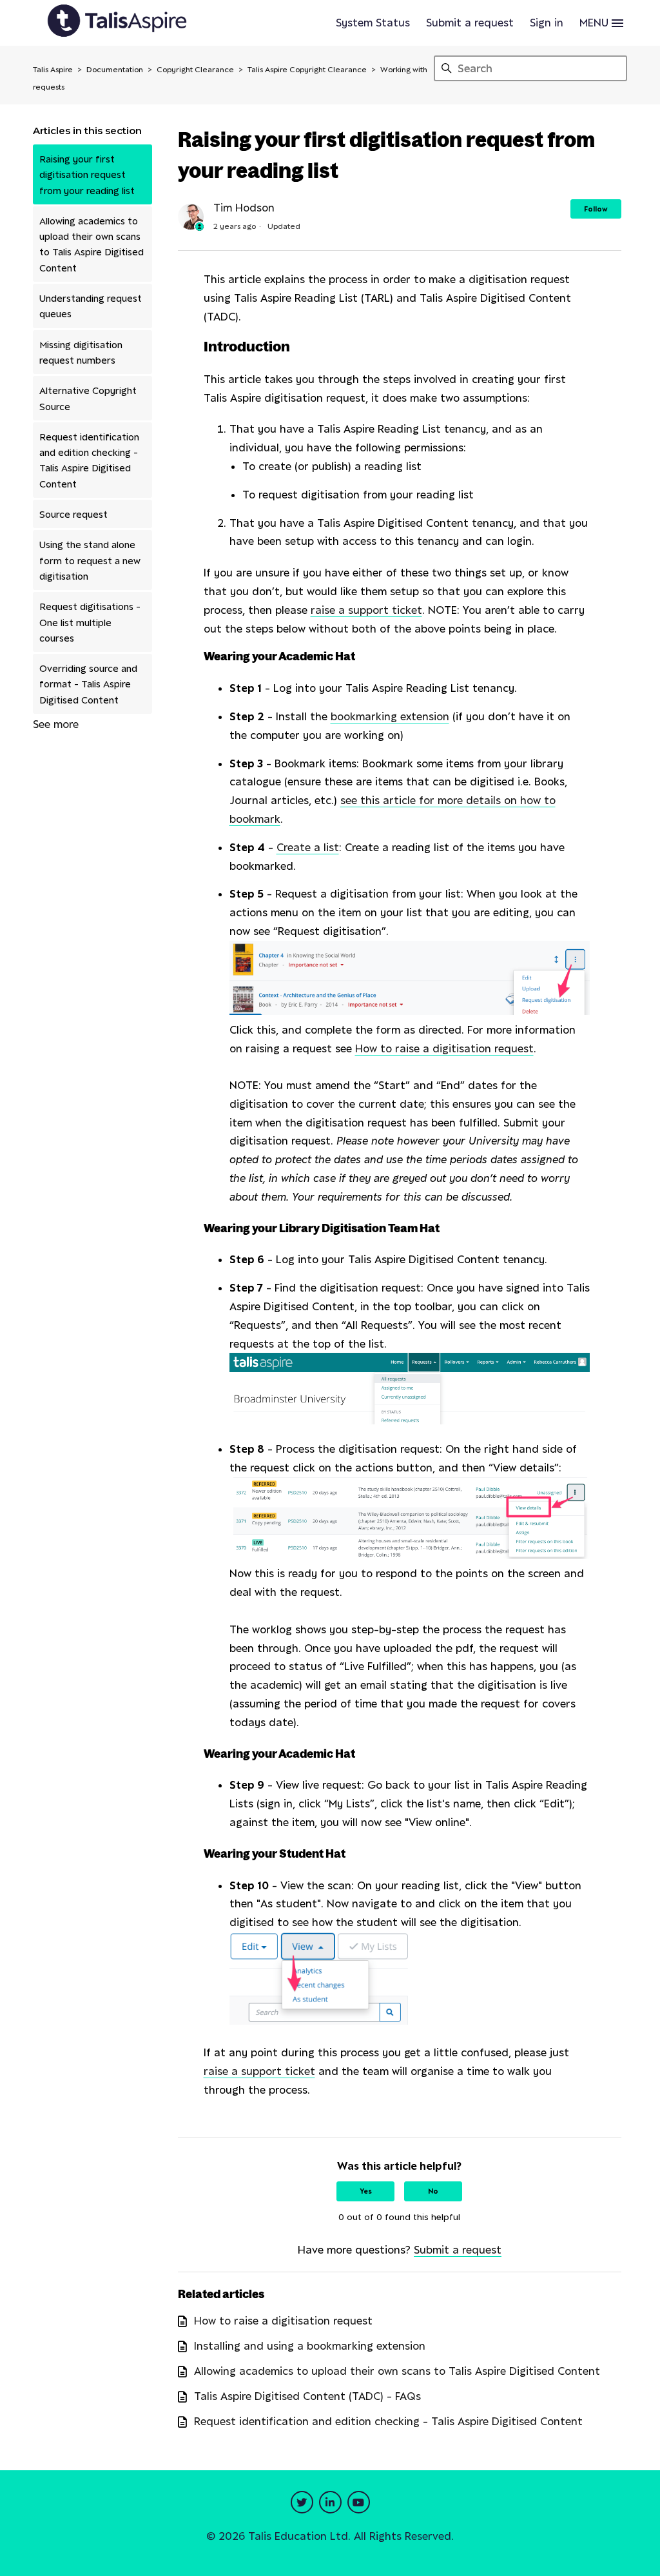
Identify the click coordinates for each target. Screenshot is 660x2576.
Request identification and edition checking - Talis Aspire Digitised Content (89, 460)
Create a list (308, 847)
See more (56, 724)
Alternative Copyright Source (88, 398)
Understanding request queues (91, 306)
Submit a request (470, 23)
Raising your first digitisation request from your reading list (87, 174)
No (433, 2191)
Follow (596, 209)
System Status (373, 23)
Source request (73, 514)
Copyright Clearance (195, 69)
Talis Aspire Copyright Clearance (307, 69)
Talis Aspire (53, 69)
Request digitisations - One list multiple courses (90, 622)
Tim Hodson (244, 208)
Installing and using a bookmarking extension (310, 2346)
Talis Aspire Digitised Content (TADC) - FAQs (307, 2396)
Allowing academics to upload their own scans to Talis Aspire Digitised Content (92, 244)
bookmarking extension (390, 716)
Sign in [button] (547, 23)
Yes (366, 2191)
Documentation (115, 69)
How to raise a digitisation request (444, 1048)
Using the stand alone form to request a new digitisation (90, 560)
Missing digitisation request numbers (81, 352)
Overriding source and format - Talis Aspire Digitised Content (88, 684)
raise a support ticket (366, 610)
